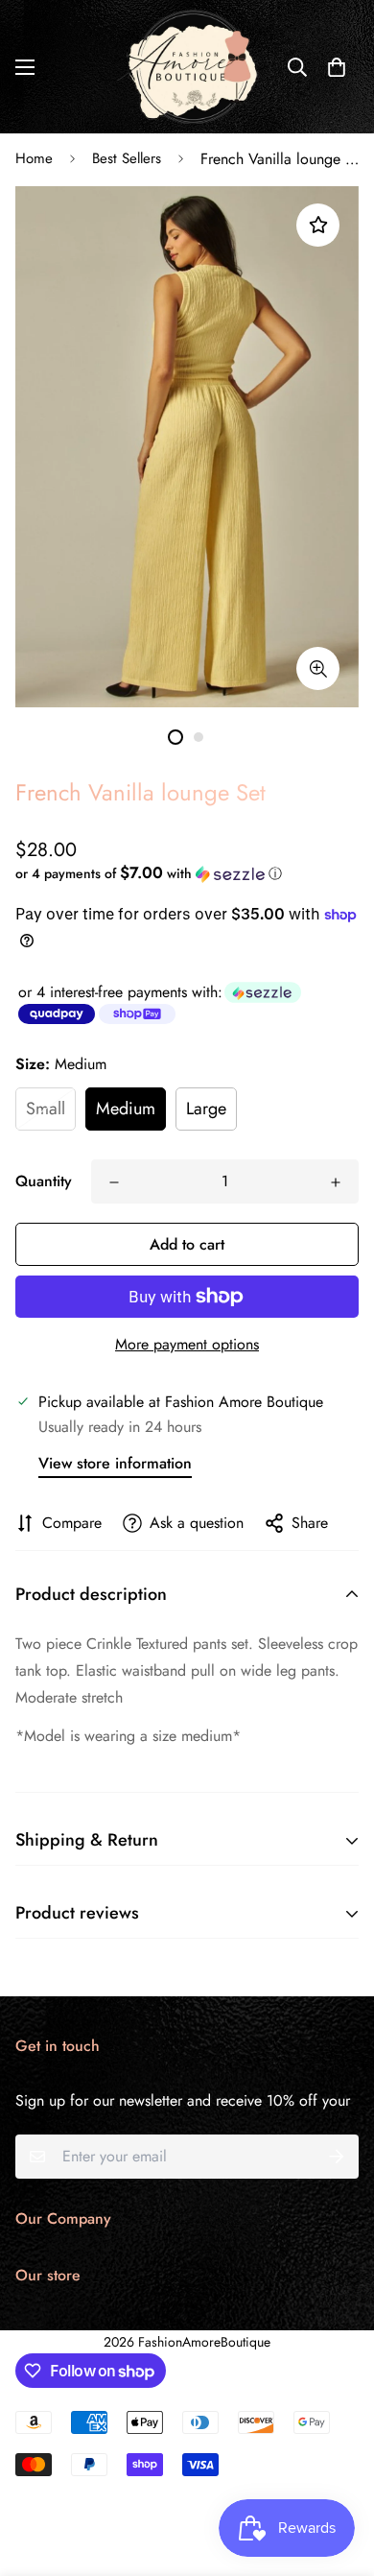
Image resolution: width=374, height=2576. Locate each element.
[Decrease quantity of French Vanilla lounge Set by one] (114, 1182)
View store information (115, 1463)
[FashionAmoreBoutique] (187, 67)
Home (34, 158)
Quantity (44, 1181)
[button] (337, 67)
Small (46, 1109)
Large (206, 1109)
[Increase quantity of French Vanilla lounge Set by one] (336, 1182)
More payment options (187, 1344)
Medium (126, 1109)
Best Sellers (127, 158)
